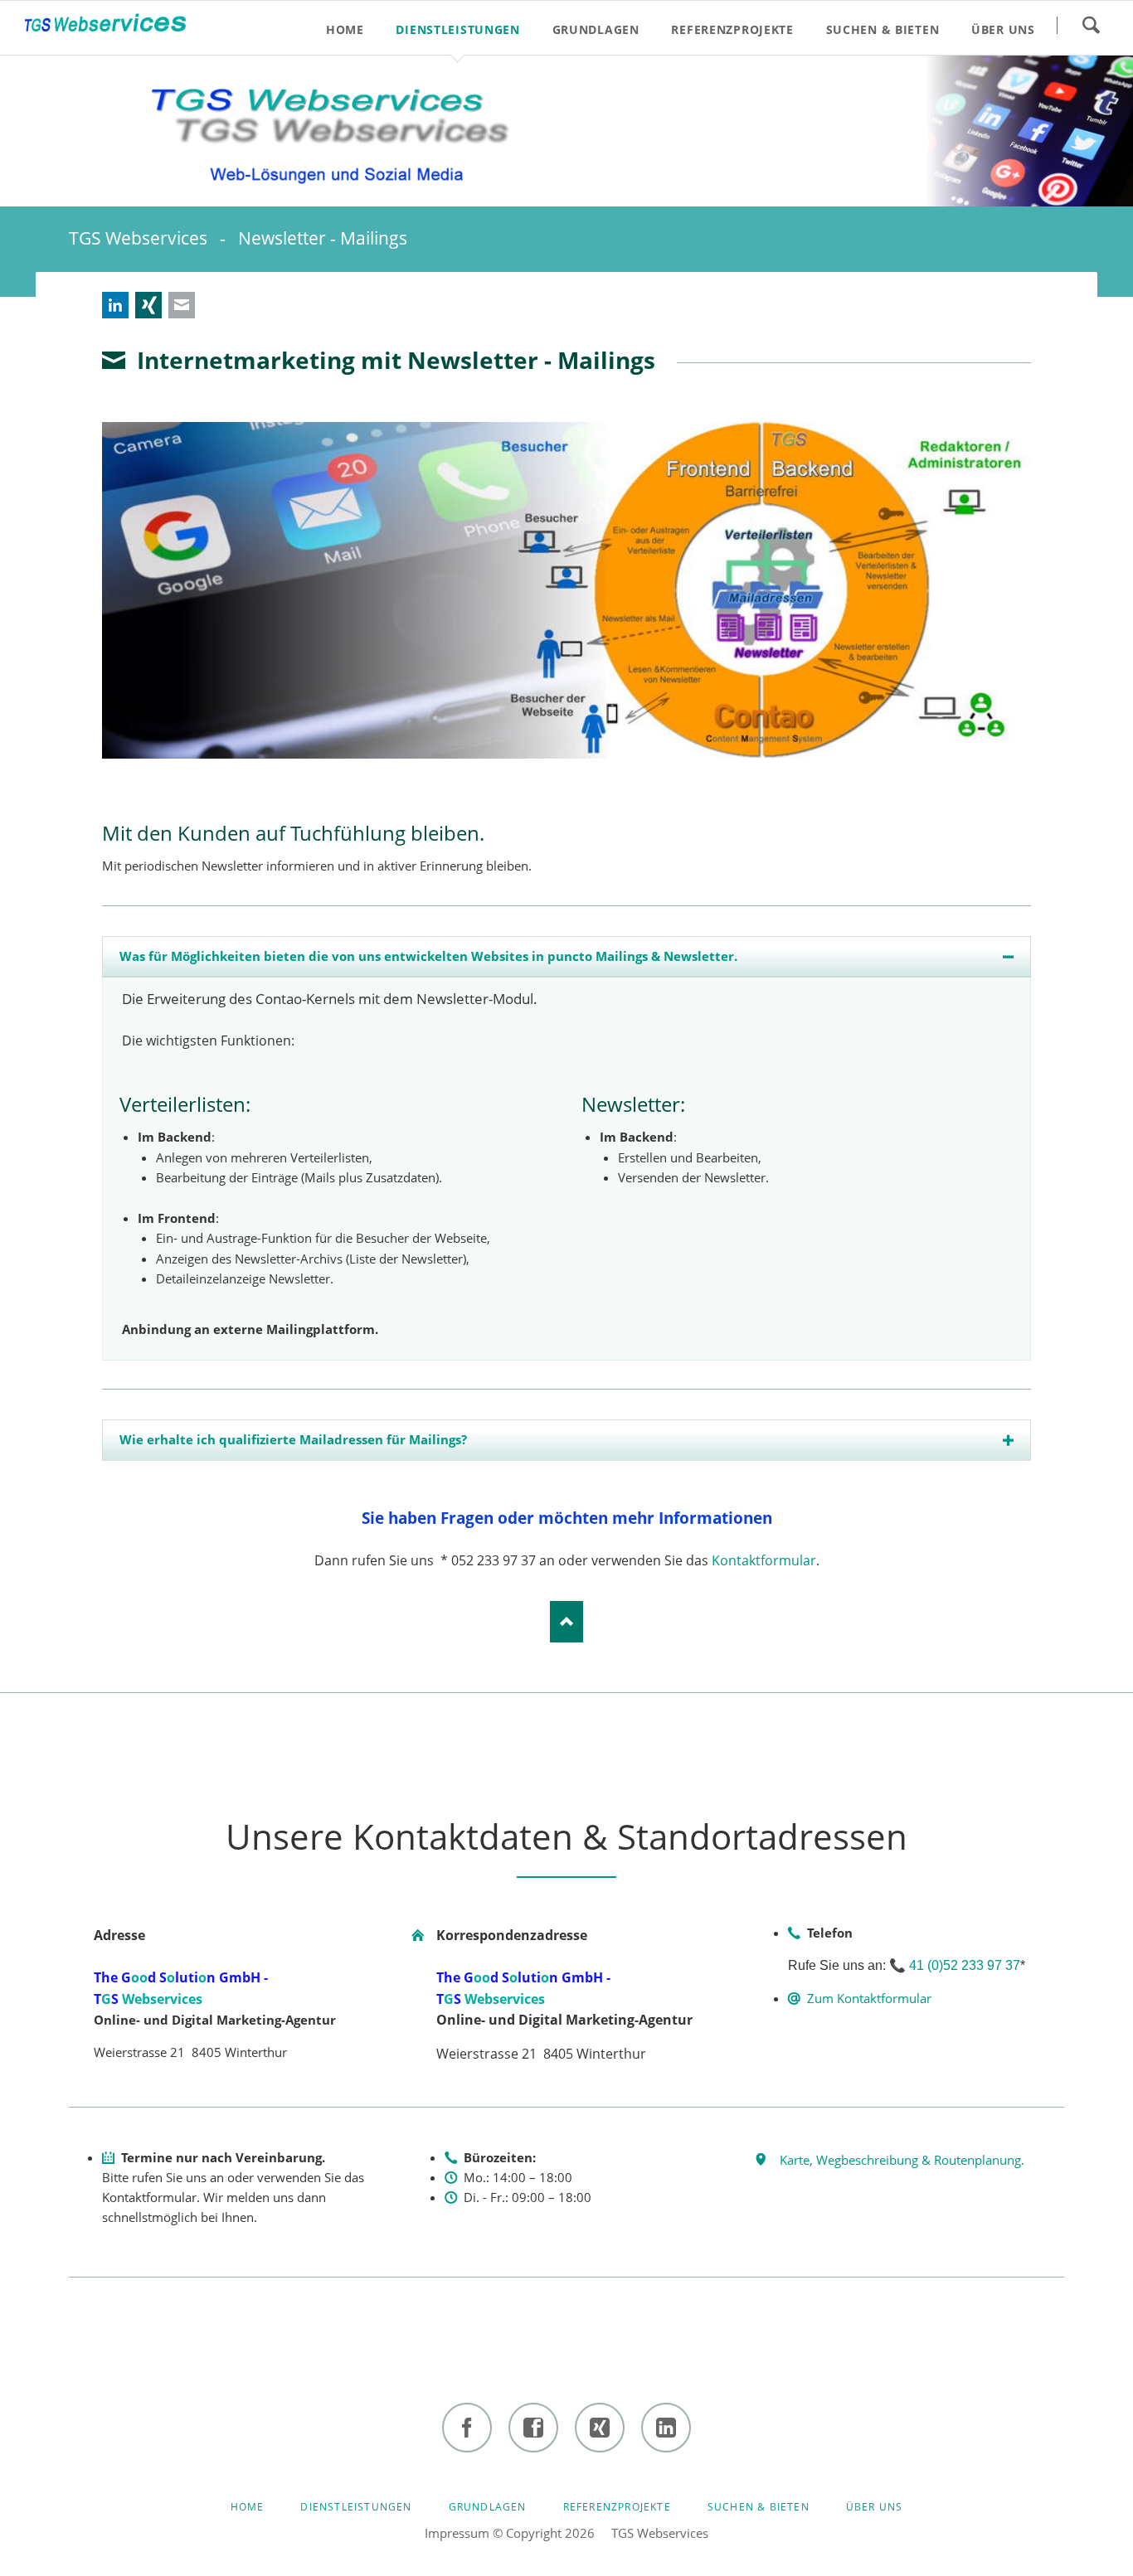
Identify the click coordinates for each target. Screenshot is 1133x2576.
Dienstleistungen (356, 2507)
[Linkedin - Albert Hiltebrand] (666, 2428)
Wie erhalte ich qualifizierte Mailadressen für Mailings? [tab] (293, 1439)
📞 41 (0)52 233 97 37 (955, 1965)
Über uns (875, 2507)
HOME (248, 2507)
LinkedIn (115, 305)
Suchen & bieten (759, 2507)
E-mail (182, 305)
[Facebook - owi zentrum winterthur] (467, 2428)
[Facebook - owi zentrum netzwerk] (533, 2428)
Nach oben (566, 1622)
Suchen (1091, 25)
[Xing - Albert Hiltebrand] (600, 2428)
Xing (148, 305)
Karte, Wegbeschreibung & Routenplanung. (902, 2160)
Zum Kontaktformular (869, 1998)
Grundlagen (488, 2507)
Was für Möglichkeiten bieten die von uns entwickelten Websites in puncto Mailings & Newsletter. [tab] (428, 956)
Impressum (457, 2533)
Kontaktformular (764, 1560)
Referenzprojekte (617, 2507)
